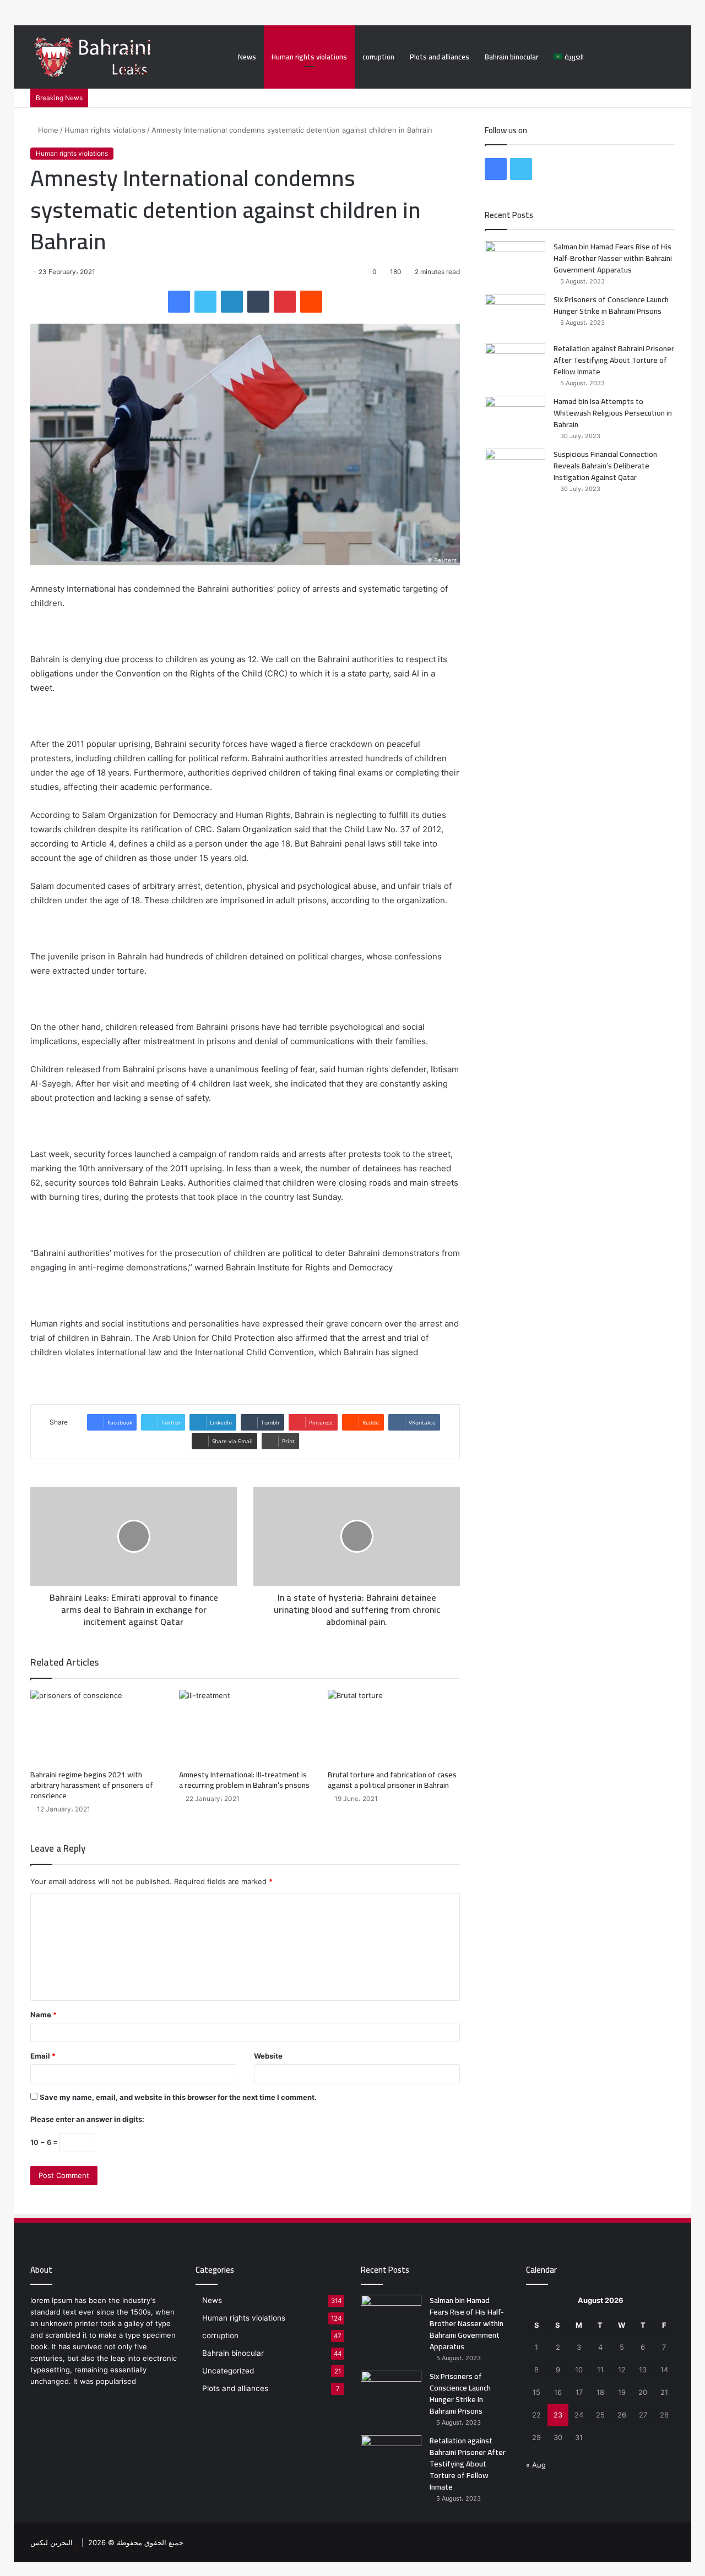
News (247, 57)
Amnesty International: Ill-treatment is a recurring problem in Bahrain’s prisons (244, 1780)
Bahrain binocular (511, 57)
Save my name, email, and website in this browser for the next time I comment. (178, 2097)
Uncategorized (228, 2371)
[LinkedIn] (232, 302)
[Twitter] (205, 302)
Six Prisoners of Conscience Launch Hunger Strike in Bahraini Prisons (611, 305)
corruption (378, 57)
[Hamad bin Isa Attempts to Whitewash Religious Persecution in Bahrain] (515, 416)
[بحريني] (115, 57)
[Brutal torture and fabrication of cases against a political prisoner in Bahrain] (394, 1727)
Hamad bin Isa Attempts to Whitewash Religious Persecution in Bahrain (613, 413)
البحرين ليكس (51, 2542)
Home (47, 130)
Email (43, 2056)
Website (268, 2056)
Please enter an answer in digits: (87, 2119)
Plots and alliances (440, 57)
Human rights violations (309, 57)
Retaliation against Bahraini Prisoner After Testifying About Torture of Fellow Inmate (614, 360)
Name (44, 2015)
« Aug (536, 2465)
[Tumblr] (258, 302)
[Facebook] (179, 302)
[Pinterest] (285, 302)
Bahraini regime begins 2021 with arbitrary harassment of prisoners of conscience (92, 1785)
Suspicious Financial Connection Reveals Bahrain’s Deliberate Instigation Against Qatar (605, 466)
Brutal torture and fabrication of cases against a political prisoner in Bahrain (392, 1780)
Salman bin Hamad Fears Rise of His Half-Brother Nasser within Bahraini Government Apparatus (613, 258)
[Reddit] (311, 302)
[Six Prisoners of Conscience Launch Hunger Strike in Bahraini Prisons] (515, 315)
